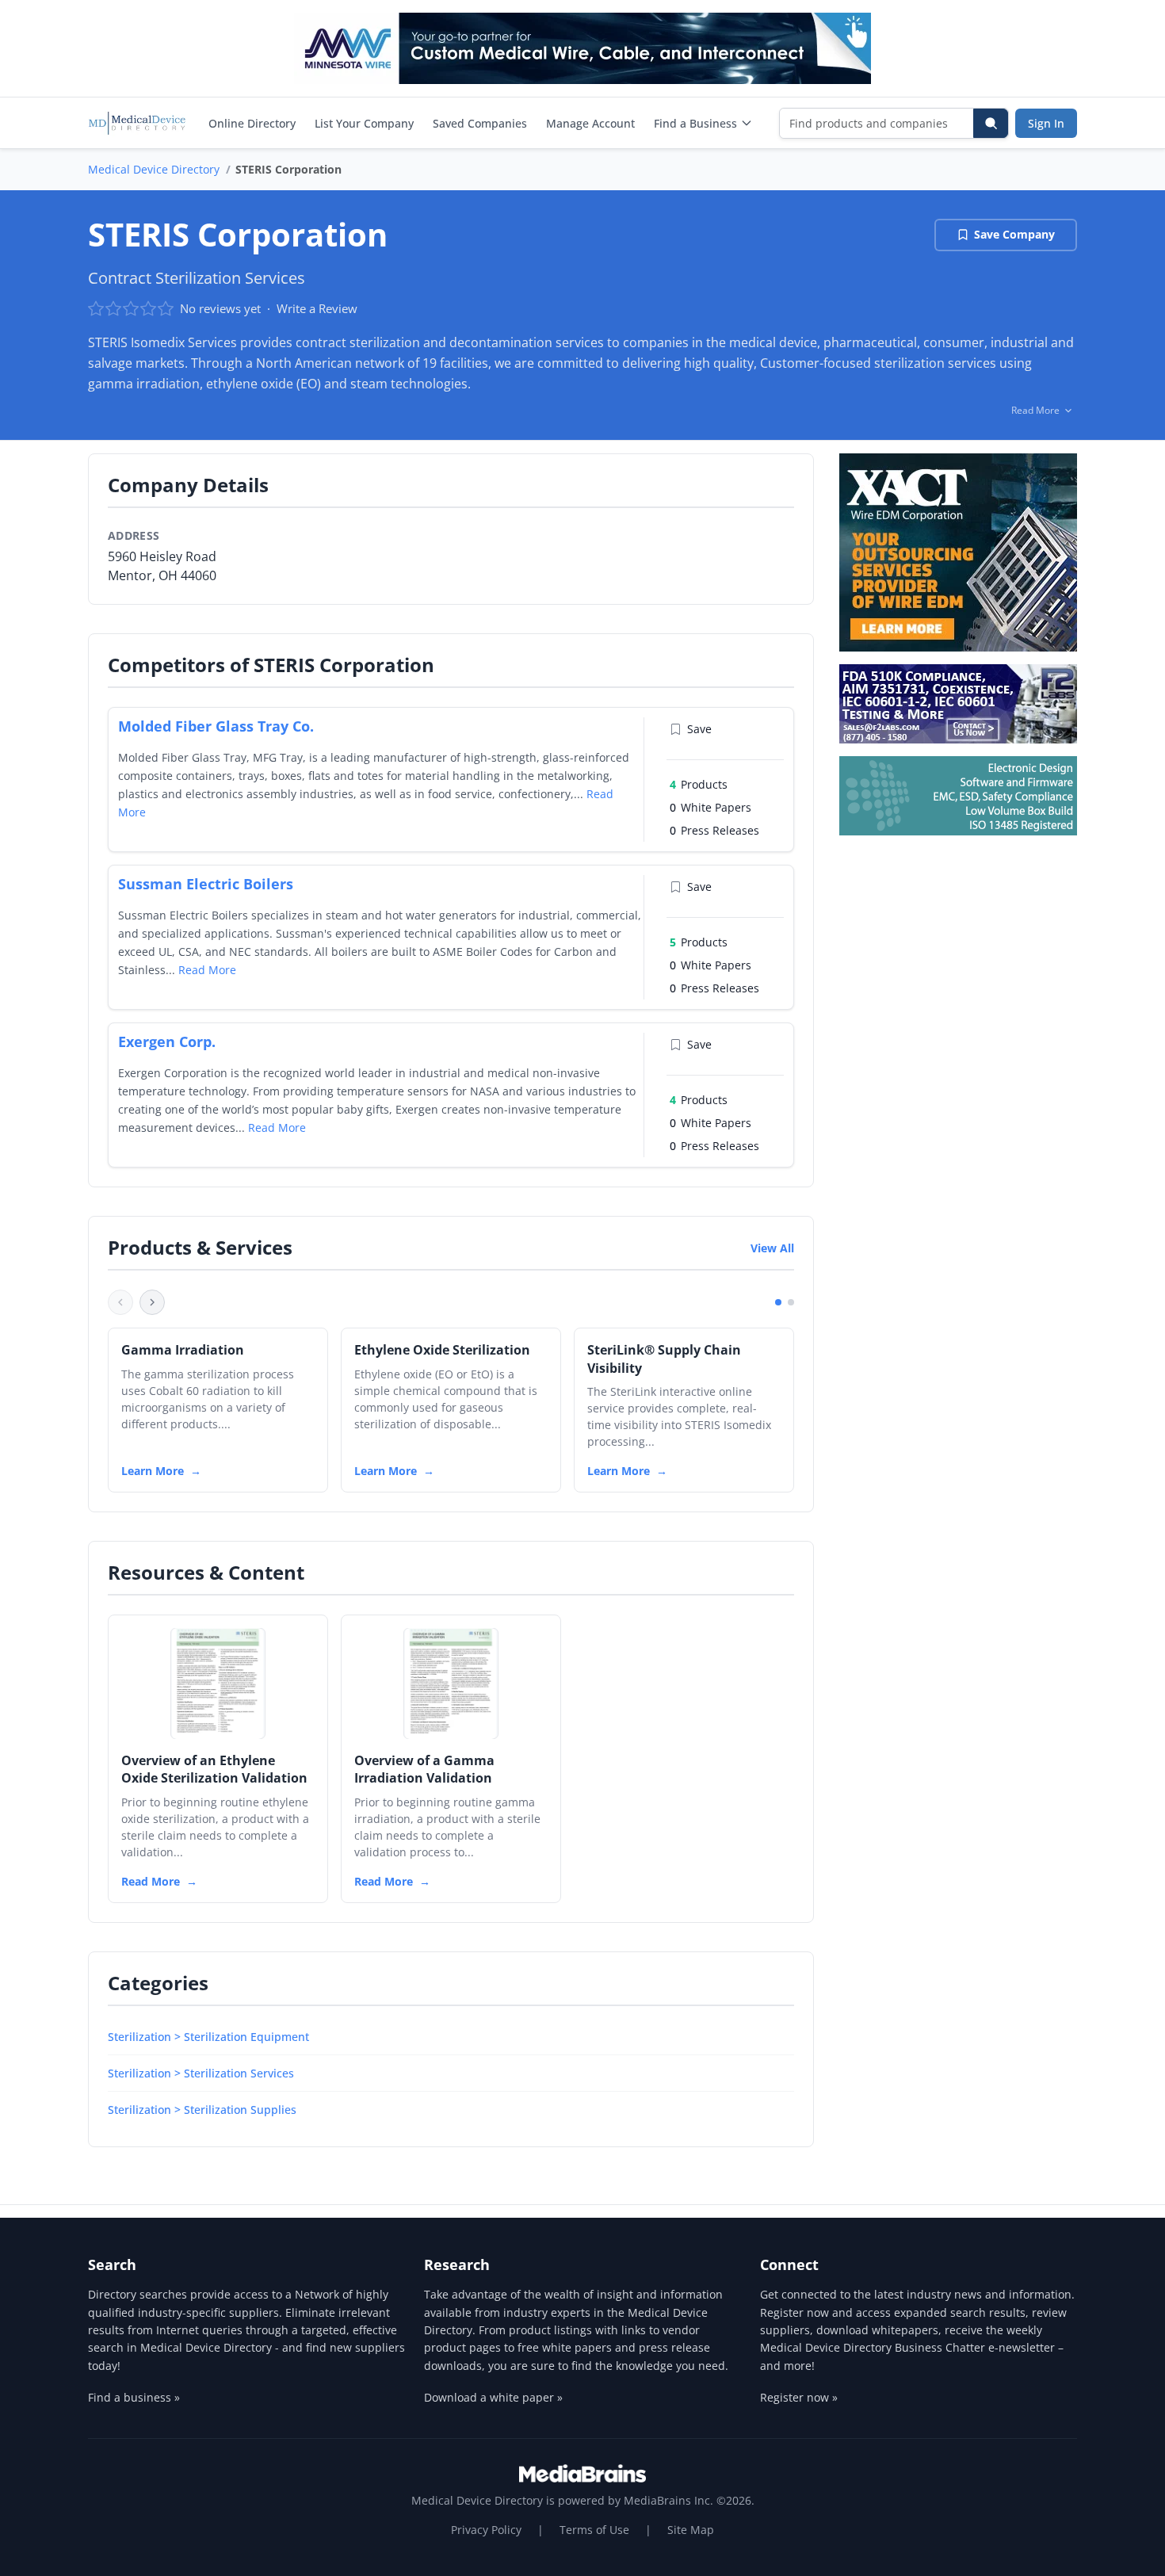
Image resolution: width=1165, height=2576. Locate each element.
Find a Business (695, 123)
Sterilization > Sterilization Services (201, 2073)
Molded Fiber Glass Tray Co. (216, 726)
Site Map (691, 2530)
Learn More (153, 1471)
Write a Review (317, 308)
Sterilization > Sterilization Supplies (202, 2110)
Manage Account (590, 123)
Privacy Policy (486, 2530)
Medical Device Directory (154, 169)
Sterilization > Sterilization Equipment (208, 2037)
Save (699, 729)
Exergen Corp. (167, 1041)
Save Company (1014, 234)
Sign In (1046, 123)
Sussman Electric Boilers (206, 884)
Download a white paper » (493, 2397)
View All (772, 1248)
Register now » (799, 2397)
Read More (207, 970)
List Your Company (364, 123)
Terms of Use (594, 2530)
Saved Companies (480, 123)
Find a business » (134, 2397)
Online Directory (252, 123)
